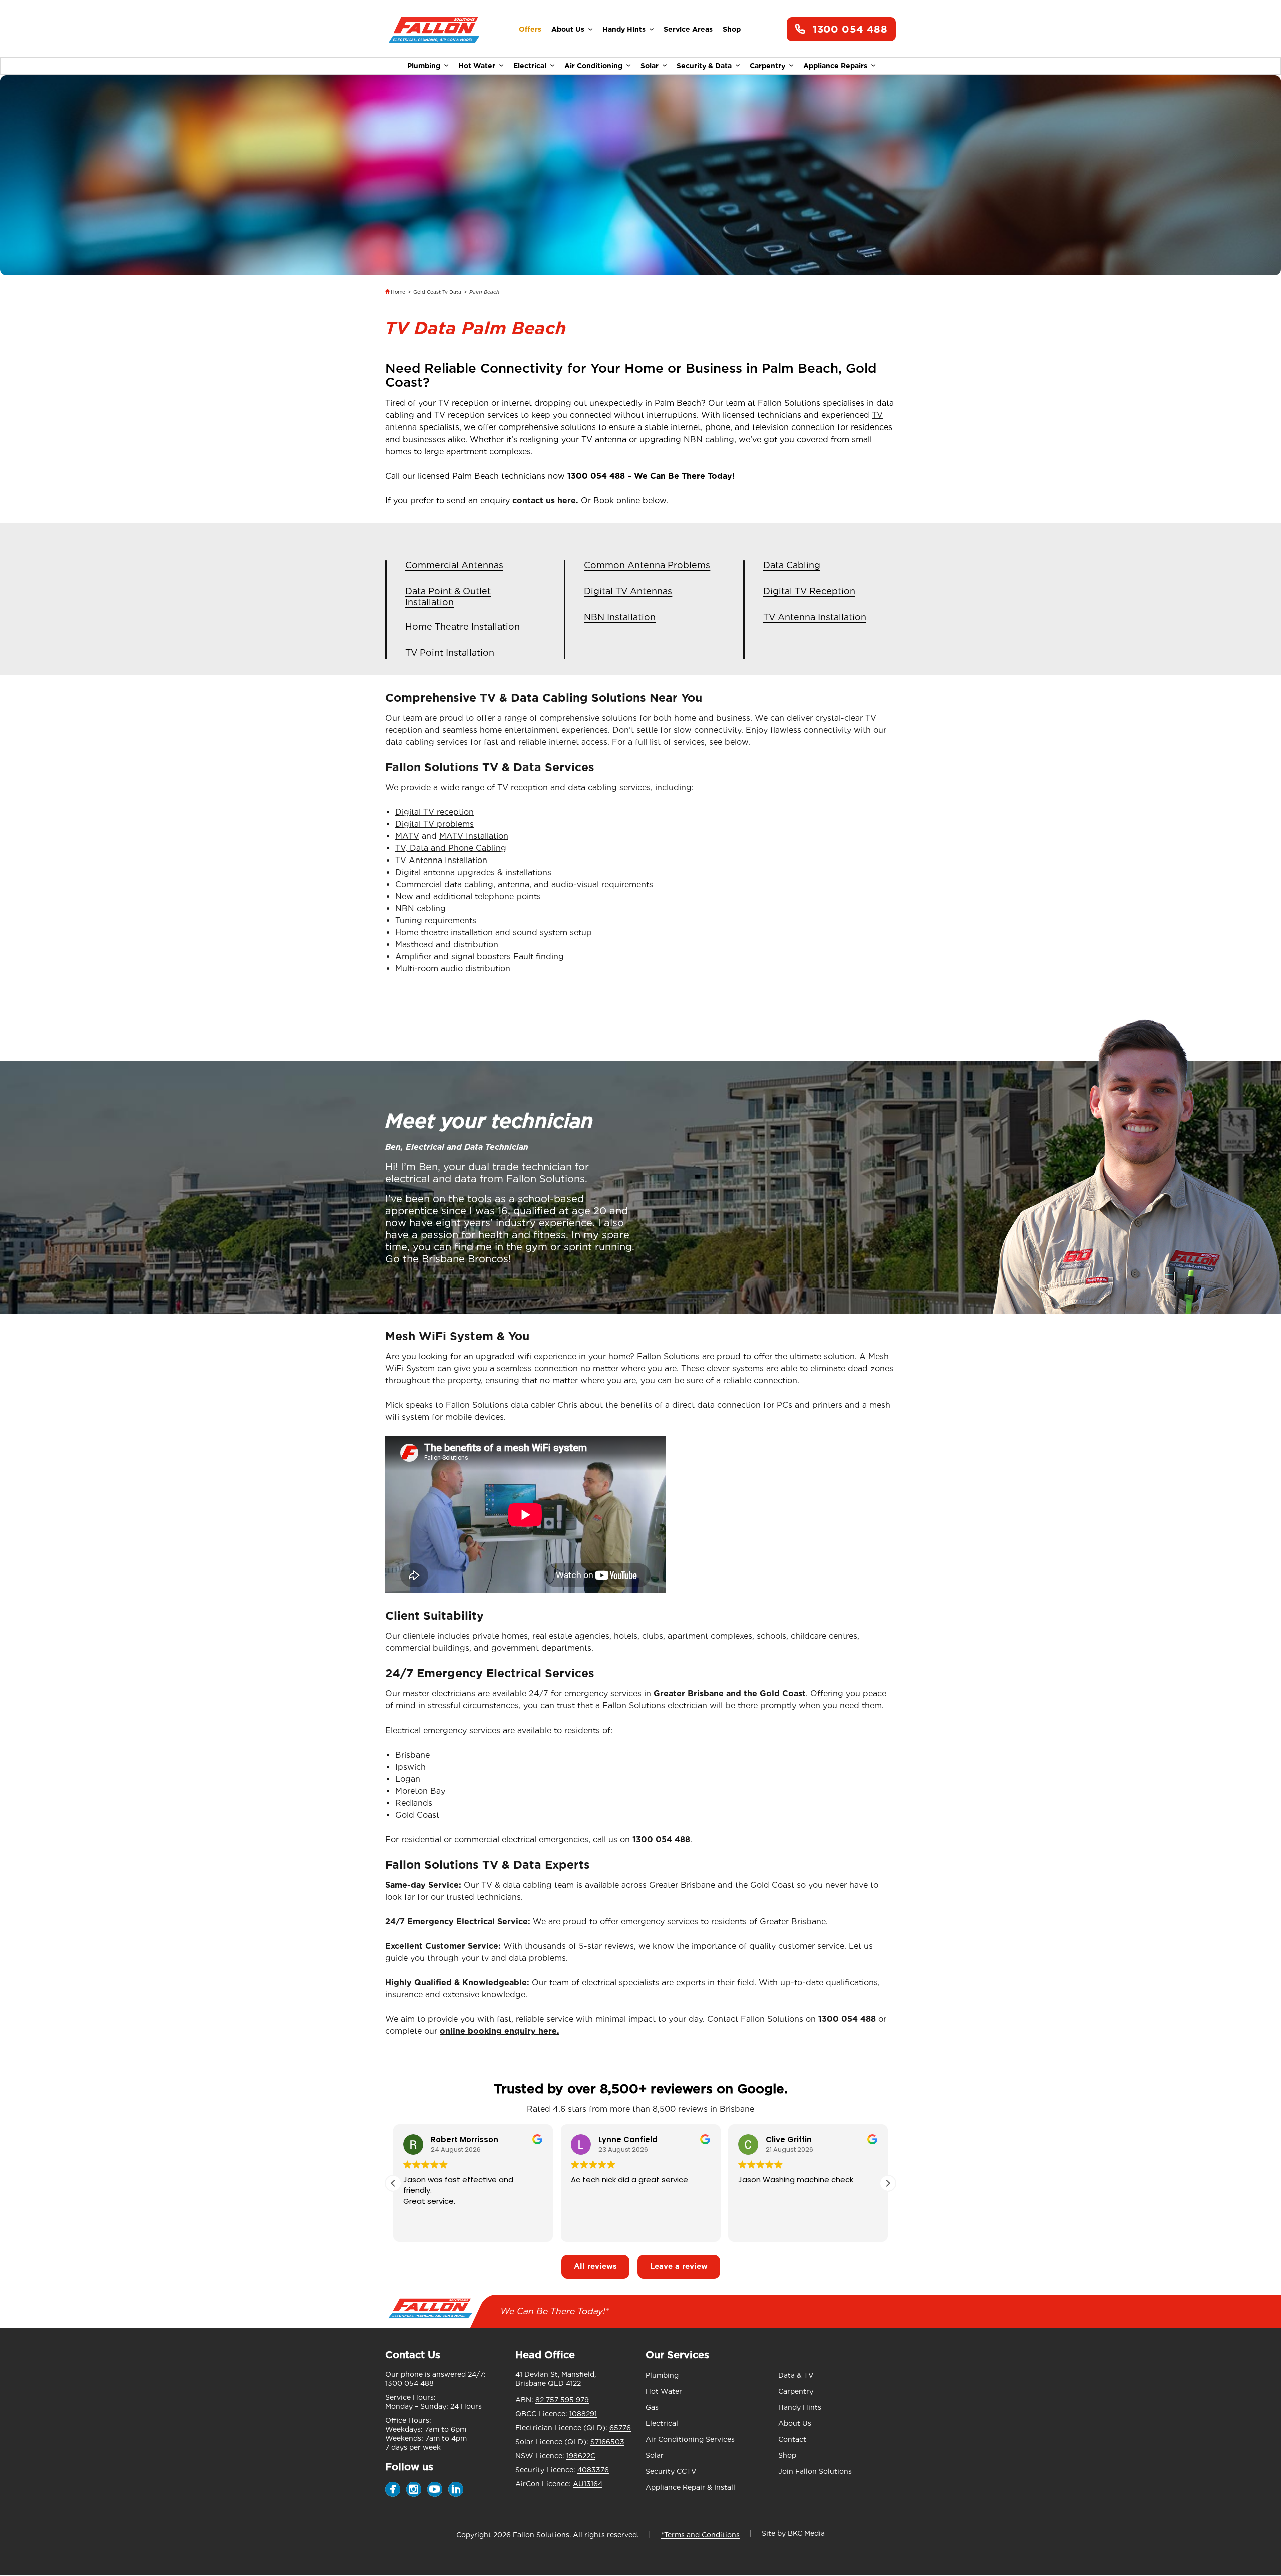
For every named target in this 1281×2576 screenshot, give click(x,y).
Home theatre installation (444, 932)
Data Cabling (792, 565)
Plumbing (424, 66)
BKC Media (806, 2533)
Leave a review (679, 2266)
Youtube (435, 2489)
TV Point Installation (450, 653)
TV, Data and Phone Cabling (451, 848)
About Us (568, 29)
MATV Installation (474, 836)
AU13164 (588, 2484)
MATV (407, 836)
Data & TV (796, 2375)
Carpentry (767, 66)
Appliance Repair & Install (690, 2487)
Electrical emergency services (443, 1730)
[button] (888, 2183)
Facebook (393, 2489)
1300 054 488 (850, 29)
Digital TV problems (435, 824)
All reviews (595, 2266)
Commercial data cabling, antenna (462, 884)
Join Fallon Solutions (815, 2471)
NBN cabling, (710, 439)
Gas (652, 2407)
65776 (620, 2428)
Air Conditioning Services (690, 2439)
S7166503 (607, 2442)
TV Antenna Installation (815, 617)
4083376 (593, 2470)
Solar (650, 66)
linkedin (456, 2489)
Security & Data (704, 66)
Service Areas (688, 29)
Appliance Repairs (835, 66)
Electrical (530, 66)
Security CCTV (671, 2471)
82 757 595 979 (562, 2400)
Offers (530, 29)
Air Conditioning (593, 66)
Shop (732, 29)
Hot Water (477, 66)
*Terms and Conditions (700, 2535)
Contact (792, 2439)
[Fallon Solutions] (434, 29)
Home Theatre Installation (463, 626)
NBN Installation (620, 617)
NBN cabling (421, 908)
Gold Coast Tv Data (437, 292)
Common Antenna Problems (647, 565)
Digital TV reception (435, 812)
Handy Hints (624, 29)
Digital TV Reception (809, 591)
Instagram (414, 2489)
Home (398, 292)
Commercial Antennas (454, 565)
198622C (581, 2456)
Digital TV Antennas (628, 591)
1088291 (583, 2414)
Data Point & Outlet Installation (448, 596)
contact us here (544, 500)
